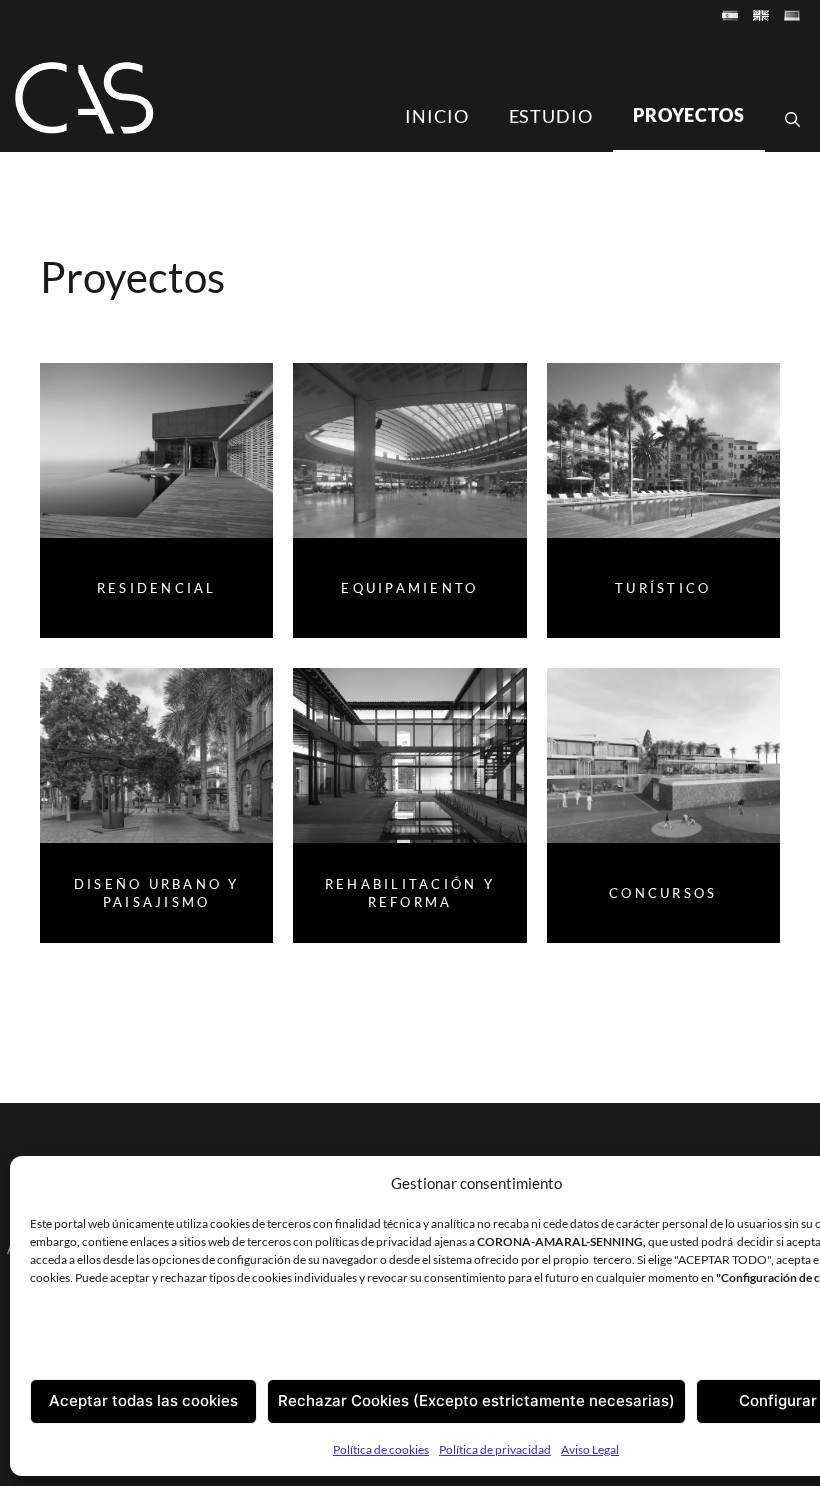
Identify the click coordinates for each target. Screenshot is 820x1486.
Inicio (436, 116)
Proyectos (689, 115)
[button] (792, 119)
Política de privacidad (495, 1449)
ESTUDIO (551, 116)
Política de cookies (381, 1449)
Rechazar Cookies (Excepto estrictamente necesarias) (476, 1400)
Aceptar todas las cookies (143, 1400)
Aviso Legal (590, 1449)
